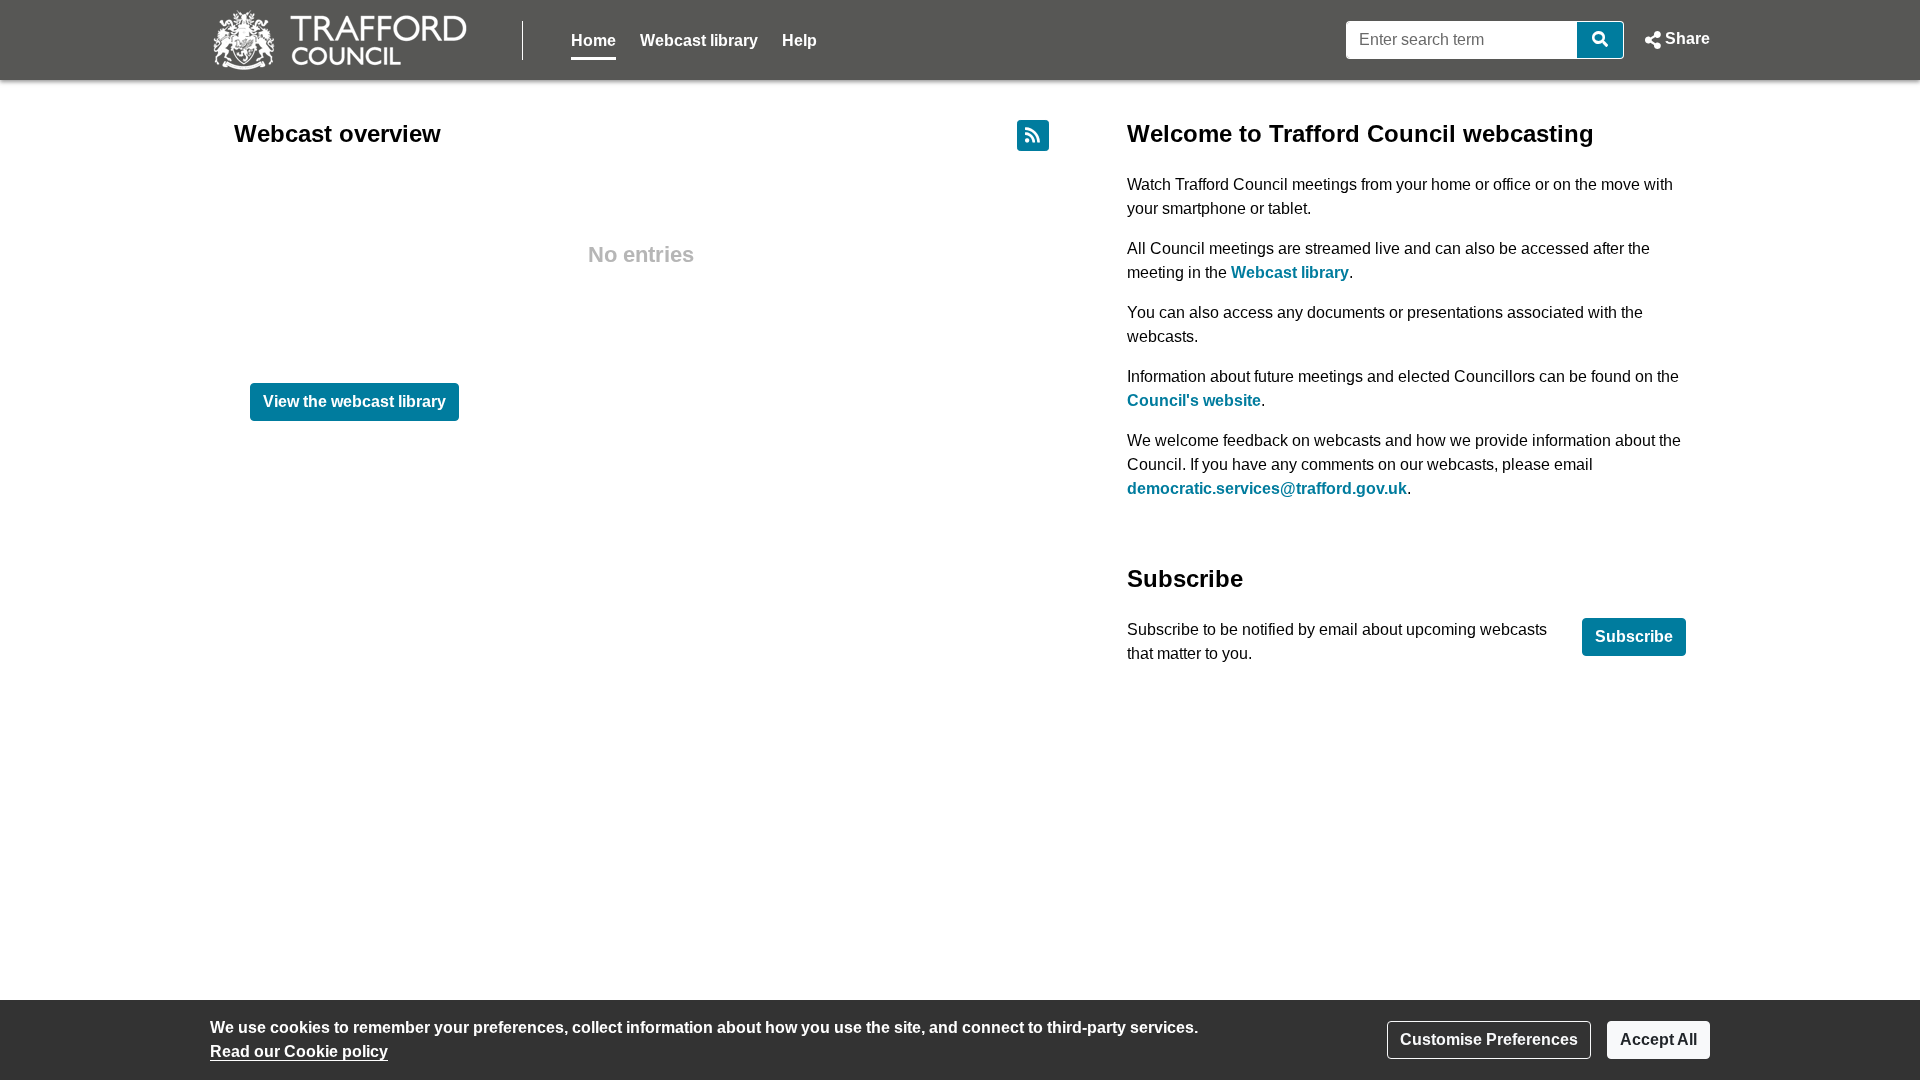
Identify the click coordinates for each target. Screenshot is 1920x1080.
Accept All (1658, 1039)
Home (593, 40)
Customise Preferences (1489, 1039)
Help (799, 40)
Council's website (1194, 400)
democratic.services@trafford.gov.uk (1267, 488)
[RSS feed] (1033, 135)
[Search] (1600, 40)
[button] (1675, 40)
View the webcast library (354, 401)
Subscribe (1634, 636)
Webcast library (699, 40)
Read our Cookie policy (299, 1051)
